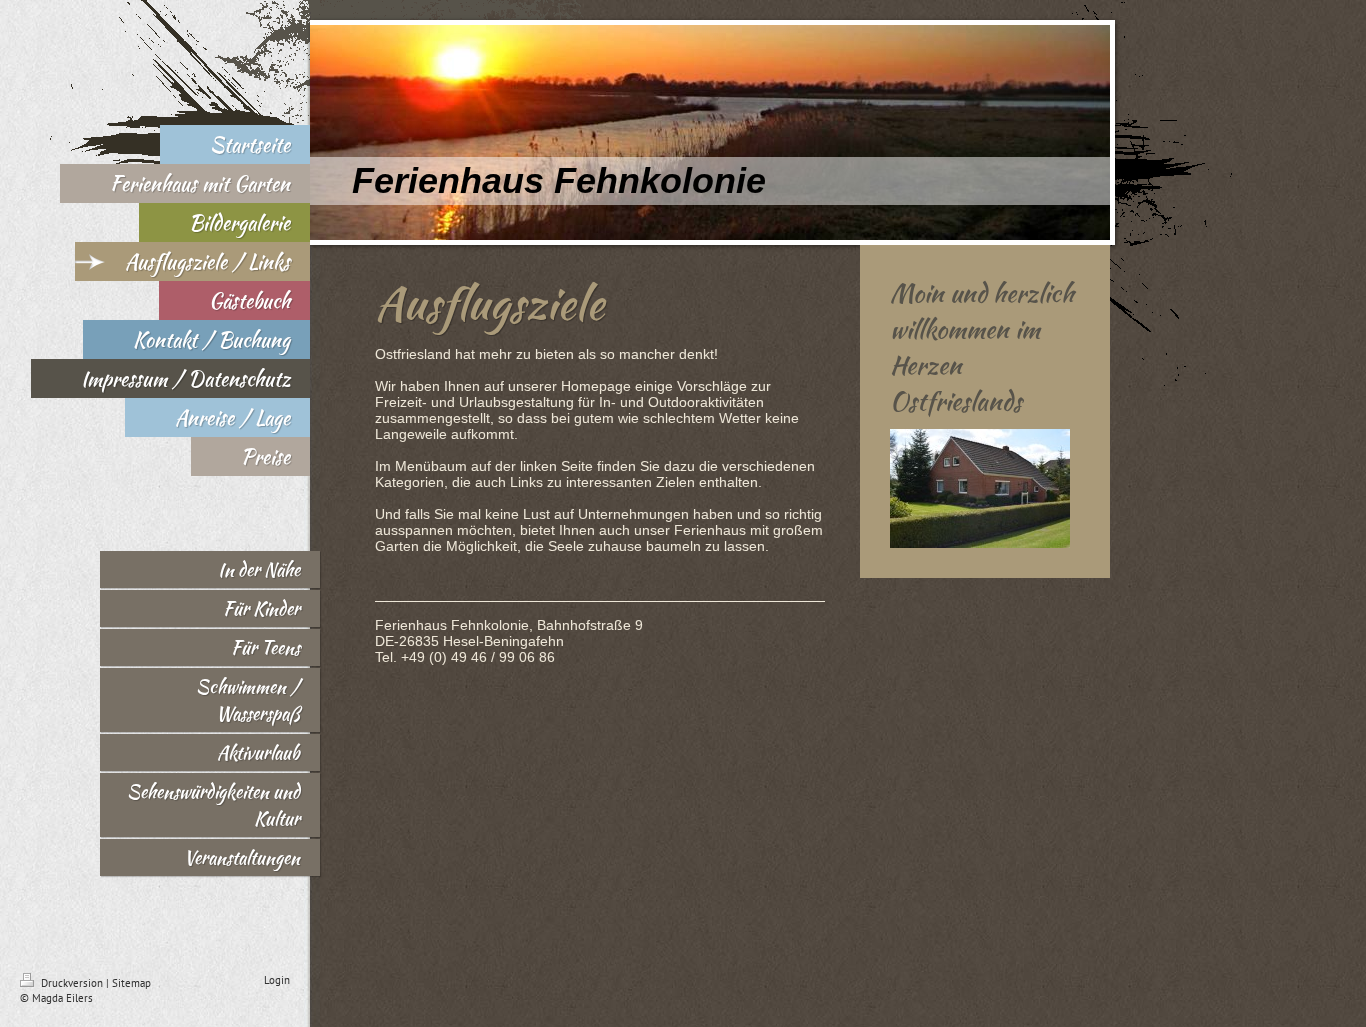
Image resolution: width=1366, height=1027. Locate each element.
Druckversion (72, 983)
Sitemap (131, 983)
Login (277, 980)
